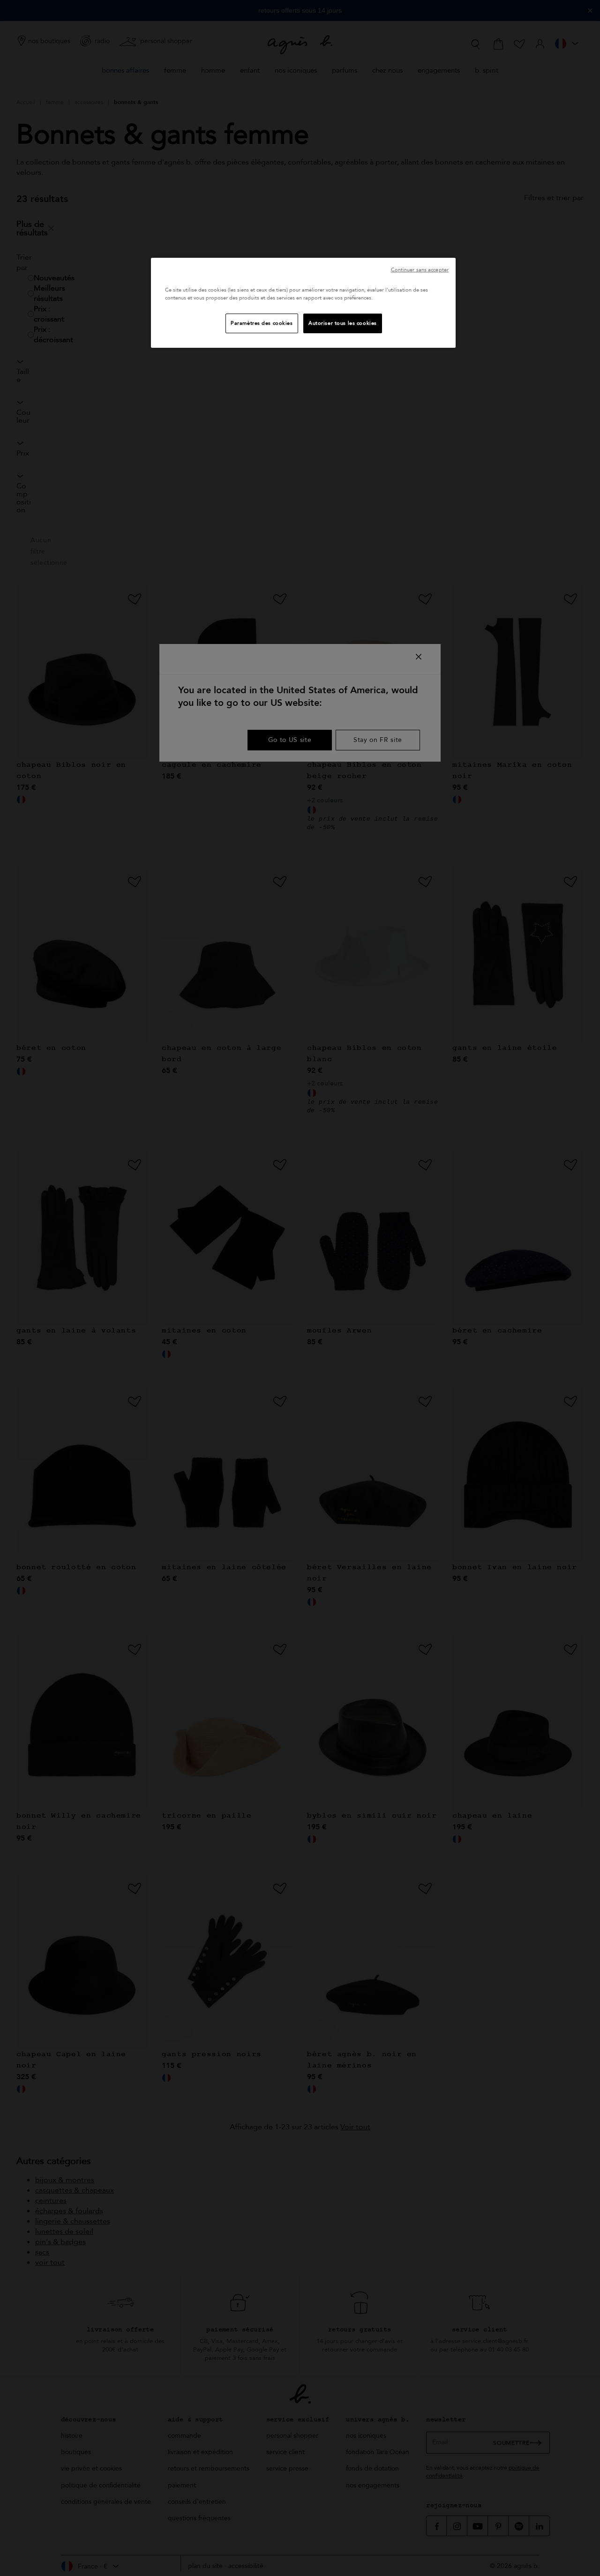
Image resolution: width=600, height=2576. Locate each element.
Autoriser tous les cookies (343, 323)
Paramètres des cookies (262, 323)
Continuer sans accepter (420, 270)
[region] (303, 303)
